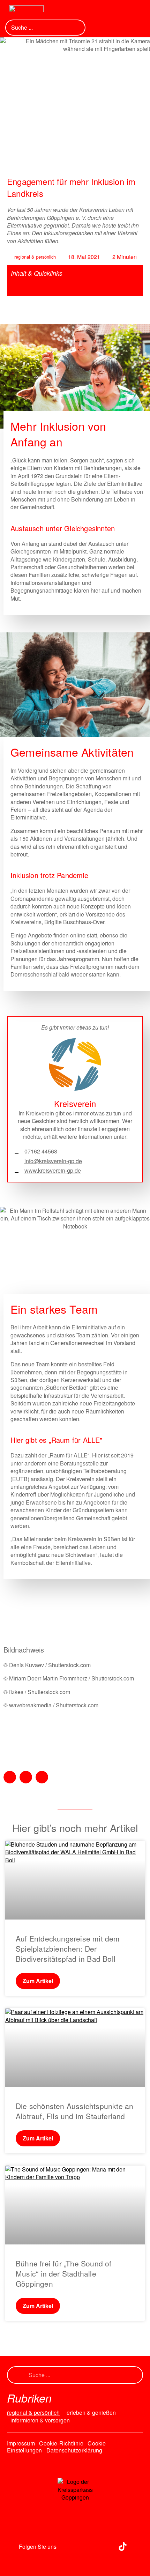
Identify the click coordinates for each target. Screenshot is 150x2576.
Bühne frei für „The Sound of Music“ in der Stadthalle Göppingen (64, 2274)
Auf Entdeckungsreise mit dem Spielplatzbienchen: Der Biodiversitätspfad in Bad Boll (68, 1949)
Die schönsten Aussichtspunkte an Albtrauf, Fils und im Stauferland (74, 2111)
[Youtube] (104, 2546)
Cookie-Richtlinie (61, 2443)
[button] (110, 11)
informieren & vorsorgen (40, 2420)
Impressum (21, 2443)
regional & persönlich (35, 257)
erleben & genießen (91, 2413)
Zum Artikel (38, 1981)
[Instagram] (65, 2546)
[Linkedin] (84, 2546)
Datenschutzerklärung (74, 2450)
